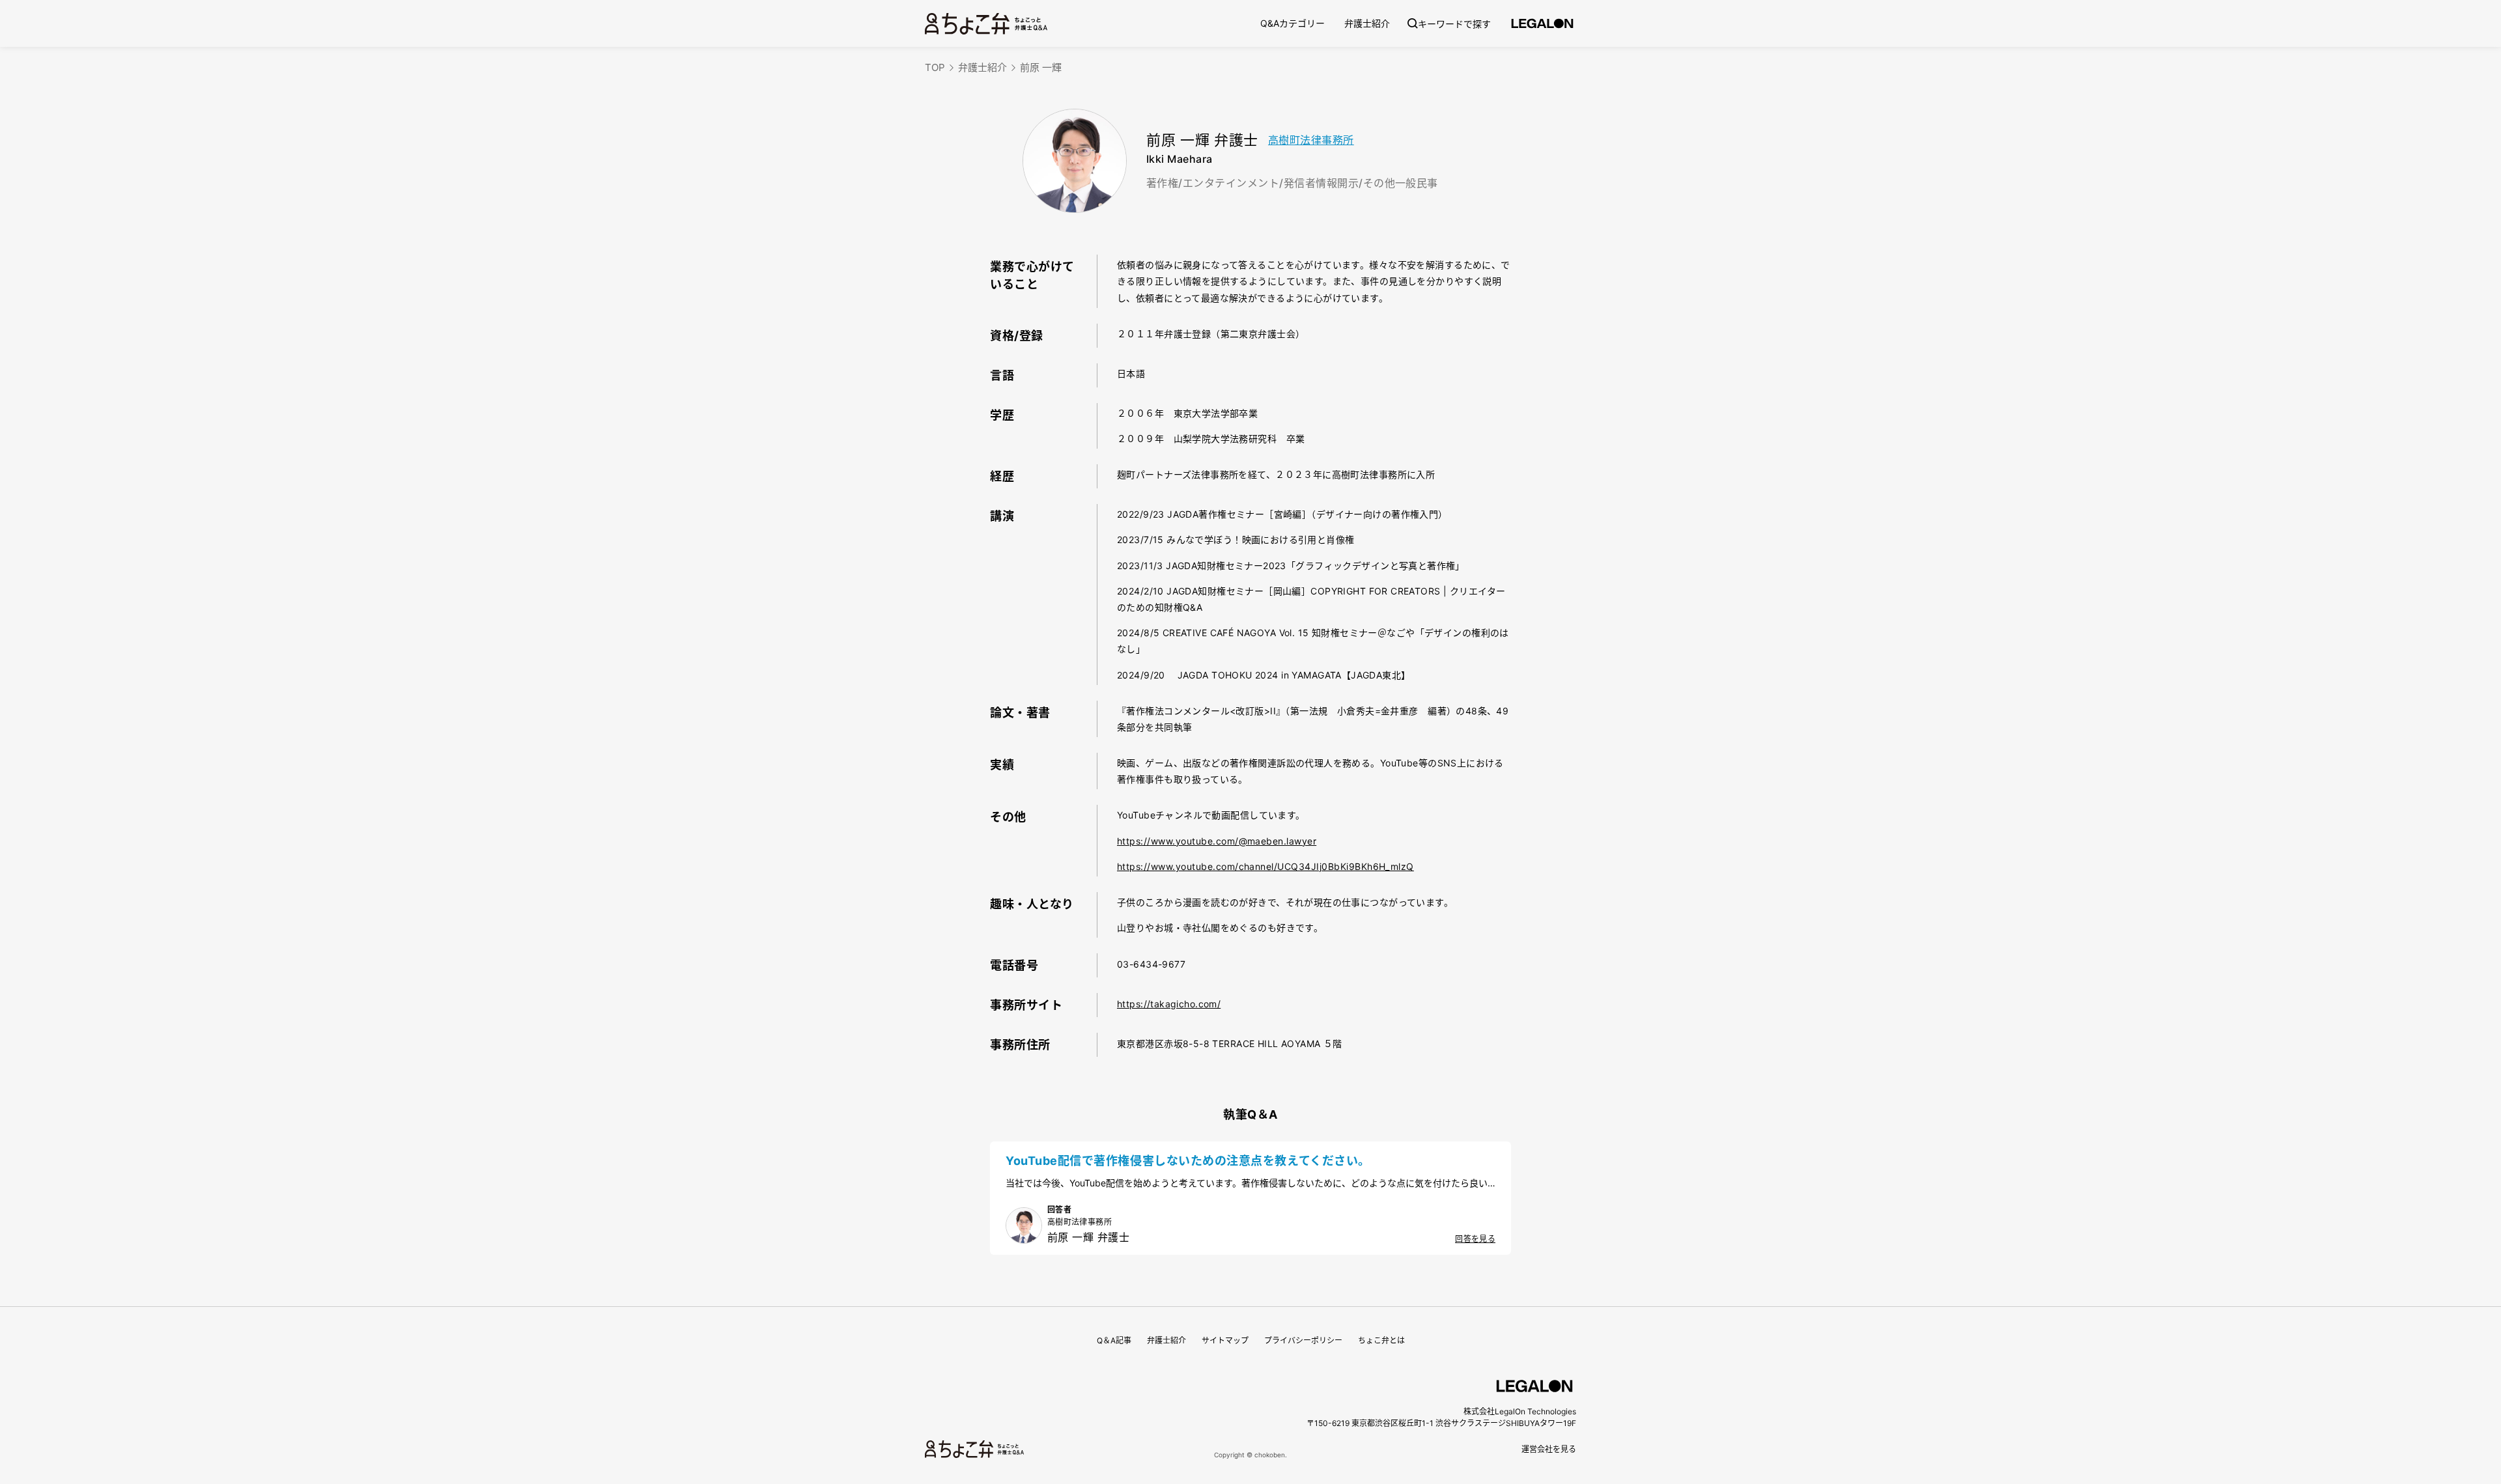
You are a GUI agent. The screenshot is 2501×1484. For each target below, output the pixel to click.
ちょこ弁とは (1381, 1340)
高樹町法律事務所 (1311, 140)
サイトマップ (1225, 1340)
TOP (935, 67)
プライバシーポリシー (1303, 1340)
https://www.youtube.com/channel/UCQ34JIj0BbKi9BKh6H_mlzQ (1265, 866)
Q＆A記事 (1114, 1340)
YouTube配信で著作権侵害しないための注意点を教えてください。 (1188, 1161)
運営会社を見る (1549, 1449)
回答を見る (1475, 1239)
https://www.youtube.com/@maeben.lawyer (1217, 841)
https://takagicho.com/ (1169, 1004)
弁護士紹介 (1367, 23)
